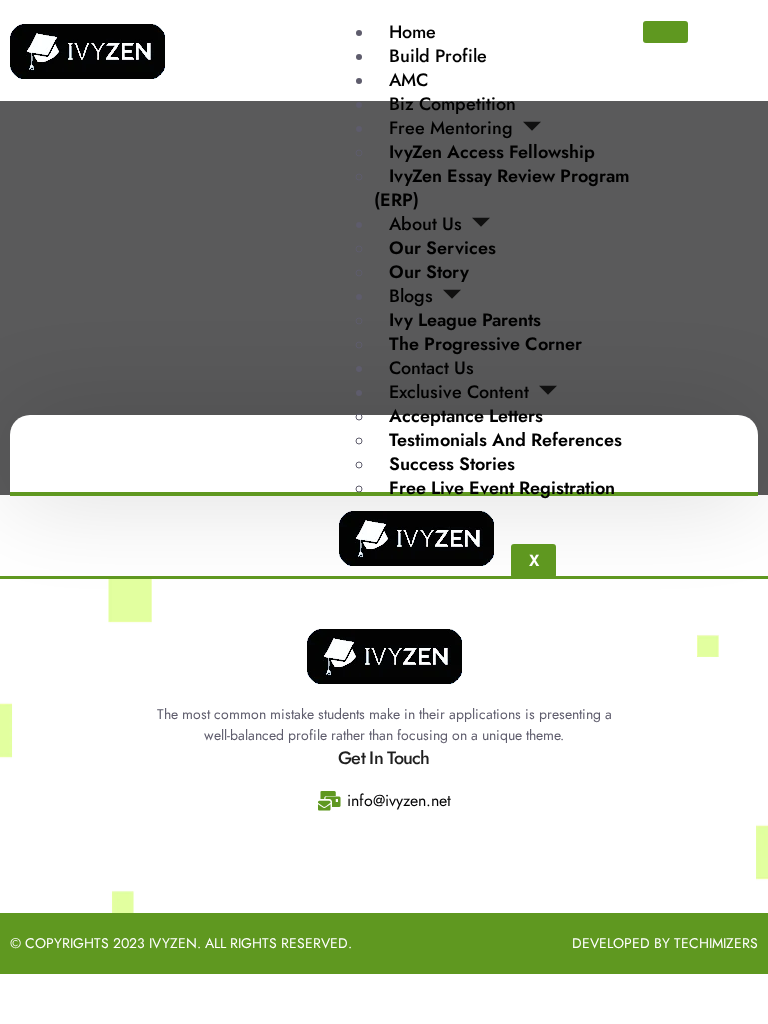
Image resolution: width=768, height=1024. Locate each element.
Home (412, 32)
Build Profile (438, 56)
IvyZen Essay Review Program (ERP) (502, 188)
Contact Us (431, 368)
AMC (408, 80)
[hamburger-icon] (665, 32)
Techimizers (716, 943)
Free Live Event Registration (502, 488)
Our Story (429, 272)
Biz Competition (452, 104)
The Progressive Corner (485, 344)
